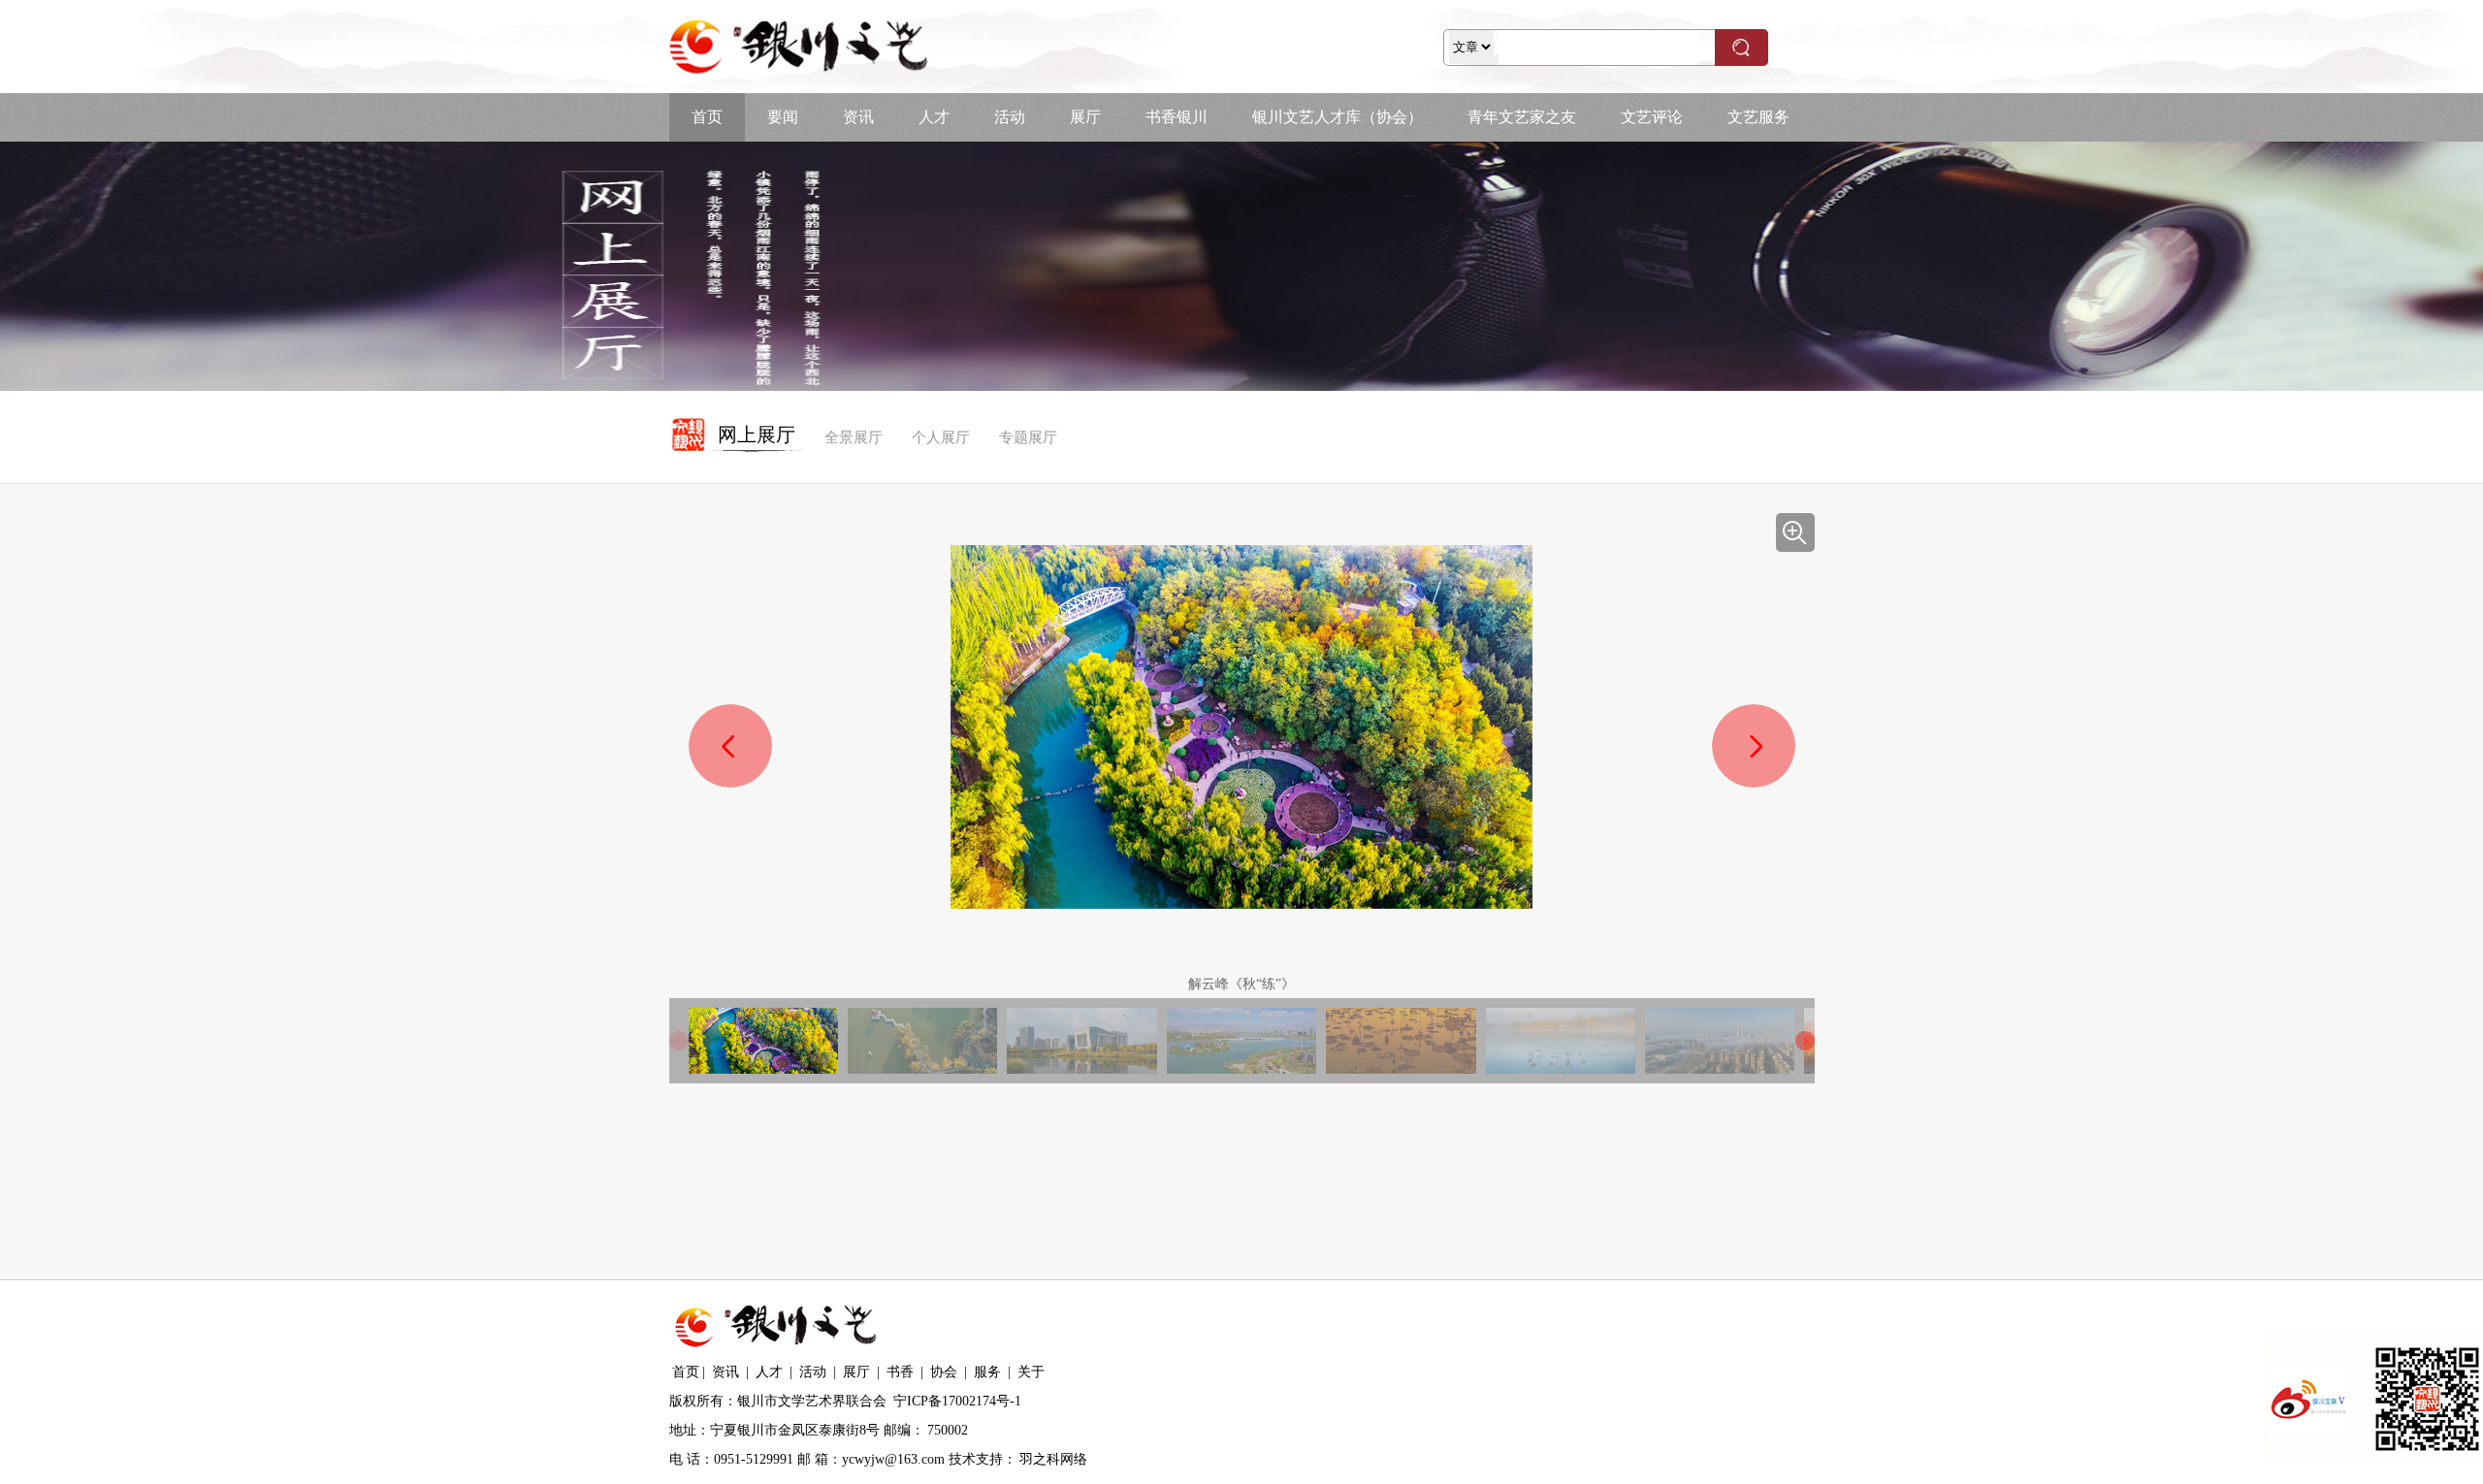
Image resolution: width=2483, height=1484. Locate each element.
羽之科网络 (1053, 1459)
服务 (987, 1372)
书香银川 (1177, 117)
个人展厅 (941, 437)
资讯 (858, 117)
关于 (1031, 1372)
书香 (900, 1372)
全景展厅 (854, 437)
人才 (934, 117)
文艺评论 (1652, 117)
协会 (944, 1372)
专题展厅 (1028, 437)
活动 (1010, 117)
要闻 (783, 117)
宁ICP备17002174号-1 (957, 1401)
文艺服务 (1758, 117)
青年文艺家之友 (1522, 117)
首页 (707, 117)
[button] (1754, 746)
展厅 (1085, 117)
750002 (948, 1430)
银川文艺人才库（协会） (1338, 117)
